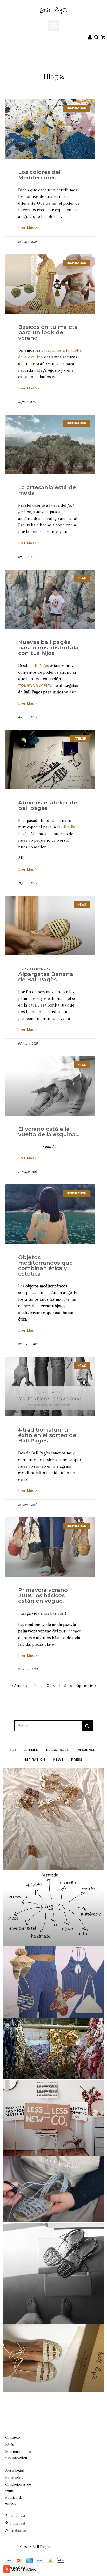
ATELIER (31, 1750)
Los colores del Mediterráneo (39, 175)
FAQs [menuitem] (10, 2444)
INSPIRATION (34, 1759)
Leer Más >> (29, 228)
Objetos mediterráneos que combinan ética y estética (45, 1265)
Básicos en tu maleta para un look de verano (48, 332)
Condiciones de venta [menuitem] (18, 2487)
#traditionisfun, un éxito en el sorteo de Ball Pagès (47, 1435)
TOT (13, 1750)
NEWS (58, 1759)
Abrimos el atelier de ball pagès (48, 805)
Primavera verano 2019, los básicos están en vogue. (43, 1595)
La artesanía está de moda (47, 490)
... (41, 1686)
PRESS (77, 1759)
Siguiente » (86, 1686)
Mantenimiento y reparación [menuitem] (18, 2455)
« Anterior (21, 1686)
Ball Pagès (40, 665)
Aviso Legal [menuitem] (15, 2470)
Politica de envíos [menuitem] (14, 2500)
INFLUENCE (86, 1750)
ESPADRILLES (57, 1750)
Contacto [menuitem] (13, 2437)
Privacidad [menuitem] (14, 2477)
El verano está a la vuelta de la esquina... (49, 1131)
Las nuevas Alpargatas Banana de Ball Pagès (46, 974)
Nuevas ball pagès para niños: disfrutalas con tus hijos (50, 648)
